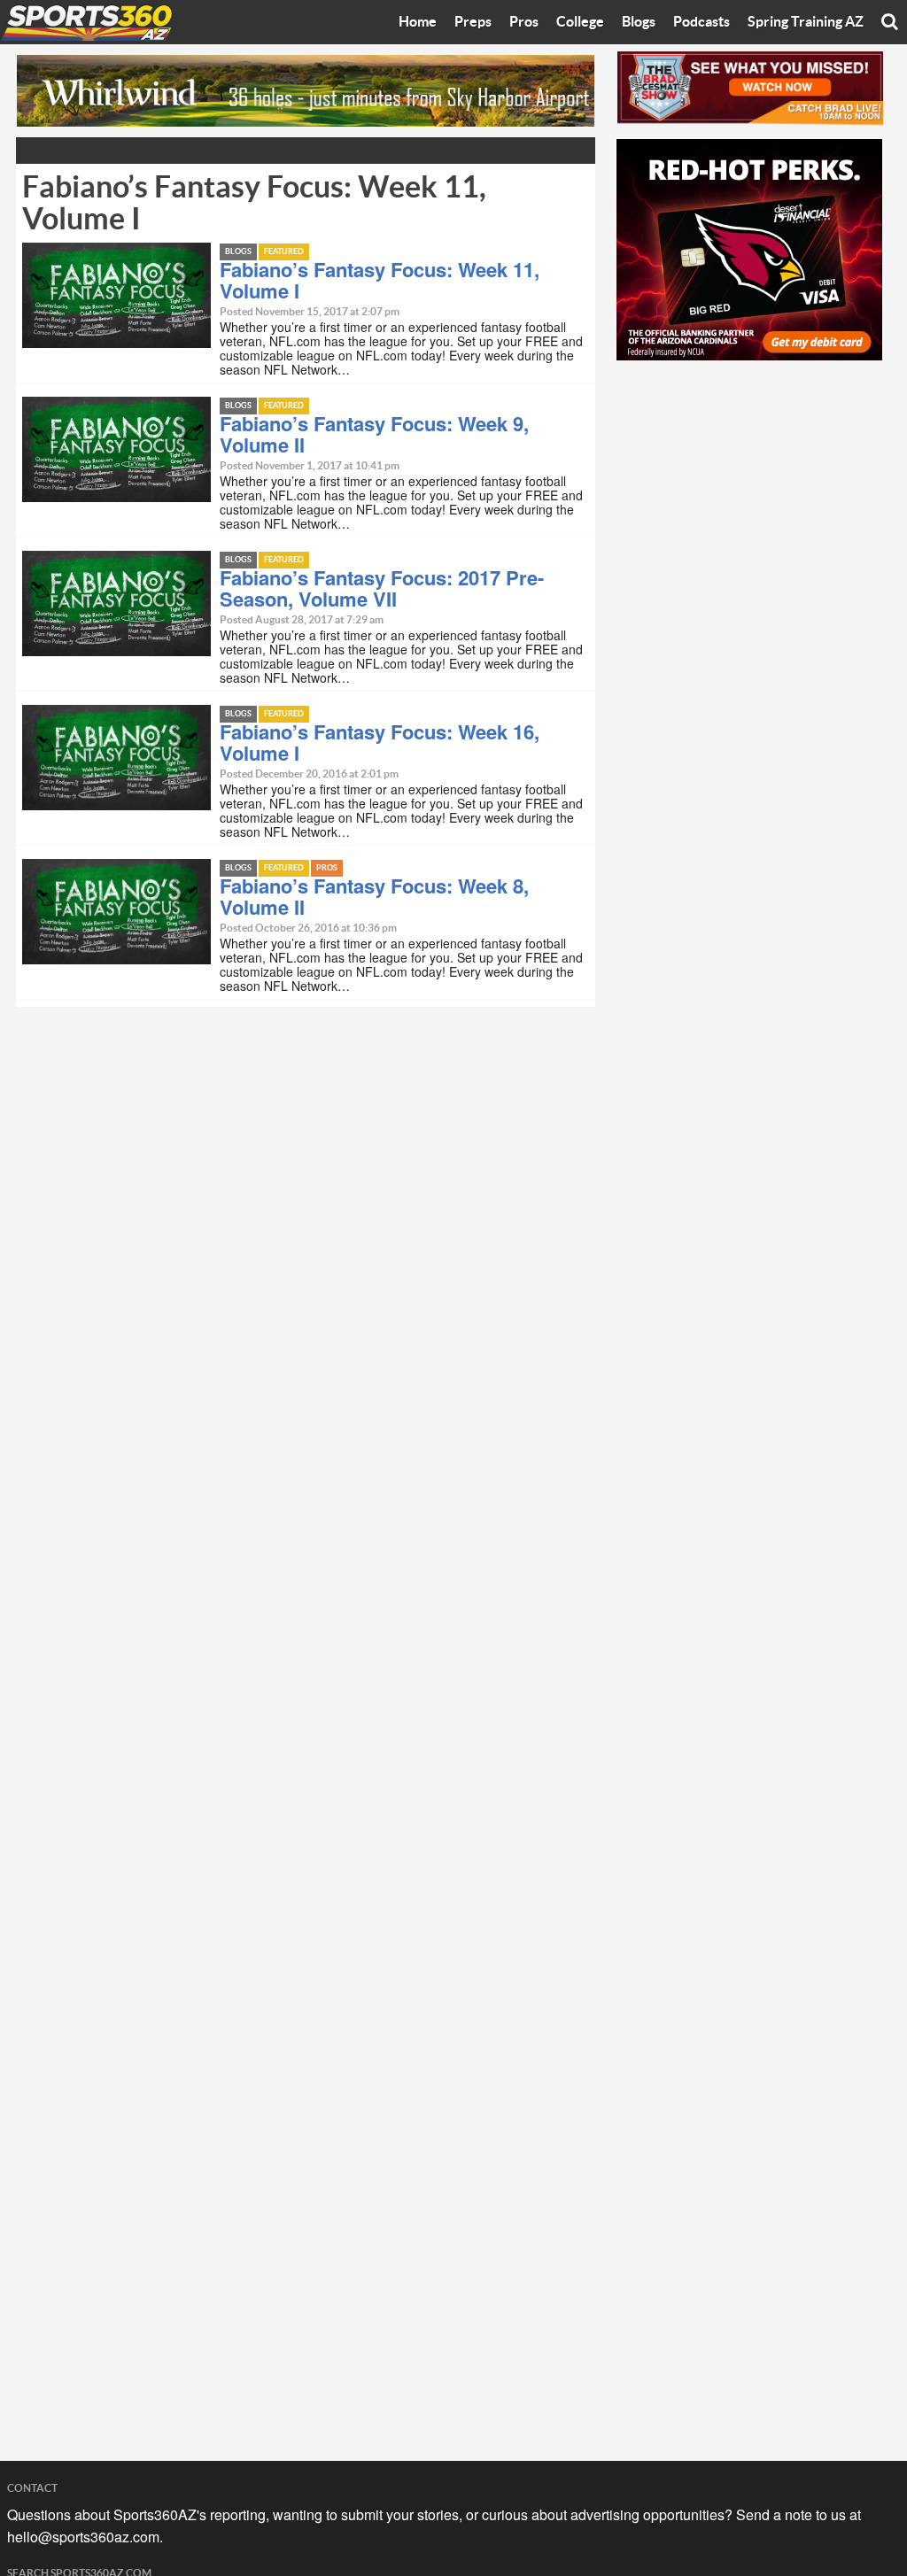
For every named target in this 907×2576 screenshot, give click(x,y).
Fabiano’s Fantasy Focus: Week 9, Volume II (374, 434)
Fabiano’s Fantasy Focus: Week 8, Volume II (374, 896)
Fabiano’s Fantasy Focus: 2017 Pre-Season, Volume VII (382, 588)
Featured (284, 252)
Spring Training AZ (806, 22)
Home (418, 22)
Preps (473, 22)
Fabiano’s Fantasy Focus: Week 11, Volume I (380, 280)
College (580, 22)
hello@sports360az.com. (85, 2537)
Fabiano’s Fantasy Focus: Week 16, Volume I (380, 742)
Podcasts (702, 22)
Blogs (639, 22)
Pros (524, 22)
